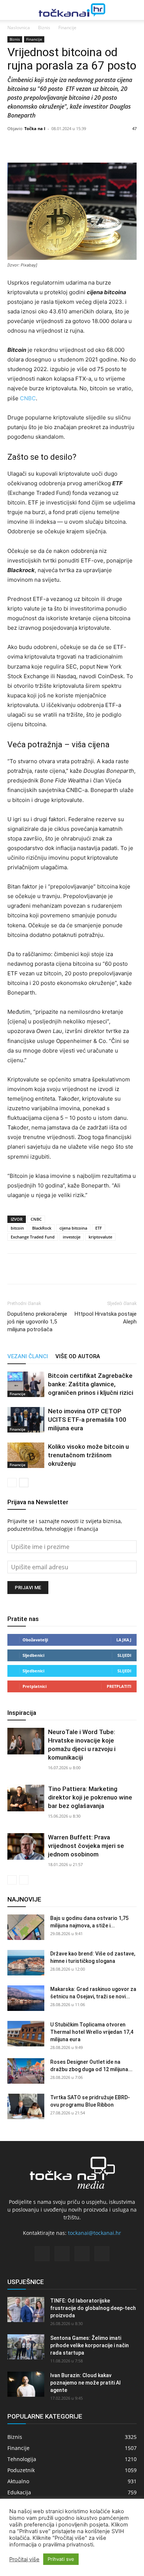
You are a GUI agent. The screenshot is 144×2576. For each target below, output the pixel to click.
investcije (72, 1237)
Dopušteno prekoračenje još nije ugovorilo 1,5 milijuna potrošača (37, 1322)
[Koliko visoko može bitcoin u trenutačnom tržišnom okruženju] (26, 1455)
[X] (32, 1269)
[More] (90, 145)
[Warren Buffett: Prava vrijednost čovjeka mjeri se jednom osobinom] (26, 1847)
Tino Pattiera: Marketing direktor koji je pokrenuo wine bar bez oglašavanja (90, 1797)
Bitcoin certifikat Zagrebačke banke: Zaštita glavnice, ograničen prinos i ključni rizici (91, 1384)
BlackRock (42, 1228)
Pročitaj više (24, 2559)
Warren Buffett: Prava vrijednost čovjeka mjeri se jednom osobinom (86, 1846)
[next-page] (24, 1483)
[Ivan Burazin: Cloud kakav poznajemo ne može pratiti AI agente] (26, 2384)
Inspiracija (22, 1713)
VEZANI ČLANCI (28, 1356)
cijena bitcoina (73, 1228)
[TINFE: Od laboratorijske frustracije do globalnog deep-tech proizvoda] (26, 2310)
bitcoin (17, 1228)
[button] (12, 10)
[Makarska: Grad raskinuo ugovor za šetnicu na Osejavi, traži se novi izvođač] (26, 1998)
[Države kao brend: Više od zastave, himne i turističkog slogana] (26, 1963)
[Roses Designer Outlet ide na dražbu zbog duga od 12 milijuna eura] (26, 2071)
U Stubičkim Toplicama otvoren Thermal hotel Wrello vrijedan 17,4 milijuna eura (92, 2032)
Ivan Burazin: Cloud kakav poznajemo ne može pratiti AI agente (85, 2383)
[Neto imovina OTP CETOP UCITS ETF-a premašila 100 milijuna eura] (26, 1420)
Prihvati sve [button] (61, 2559)
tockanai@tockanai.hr (95, 2233)
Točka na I (35, 128)
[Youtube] (102, 2254)
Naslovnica (19, 28)
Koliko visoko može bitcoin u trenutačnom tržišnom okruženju (88, 1455)
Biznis (44, 28)
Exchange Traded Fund (33, 1237)
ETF (99, 1228)
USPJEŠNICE (26, 2282)
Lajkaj (124, 1640)
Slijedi (124, 1655)
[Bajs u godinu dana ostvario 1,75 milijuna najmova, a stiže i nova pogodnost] (26, 1927)
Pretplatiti (119, 1686)
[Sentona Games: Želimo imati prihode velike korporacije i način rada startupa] (26, 2347)
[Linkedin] (49, 1269)
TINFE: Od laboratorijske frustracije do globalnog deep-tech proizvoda (93, 2308)
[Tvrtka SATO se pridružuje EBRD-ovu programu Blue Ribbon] (26, 2106)
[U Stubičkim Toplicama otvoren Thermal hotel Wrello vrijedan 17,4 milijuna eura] (26, 2034)
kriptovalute (100, 1237)
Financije (67, 28)
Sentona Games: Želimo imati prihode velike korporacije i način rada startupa (90, 2345)
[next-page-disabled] (24, 1880)
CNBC (28, 398)
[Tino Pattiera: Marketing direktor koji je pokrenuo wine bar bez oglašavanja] (26, 1798)
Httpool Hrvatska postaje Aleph (106, 1318)
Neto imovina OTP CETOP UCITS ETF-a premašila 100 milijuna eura (87, 1420)
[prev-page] (12, 1483)
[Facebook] (15, 1269)
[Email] (66, 1269)
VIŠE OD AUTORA (78, 1356)
